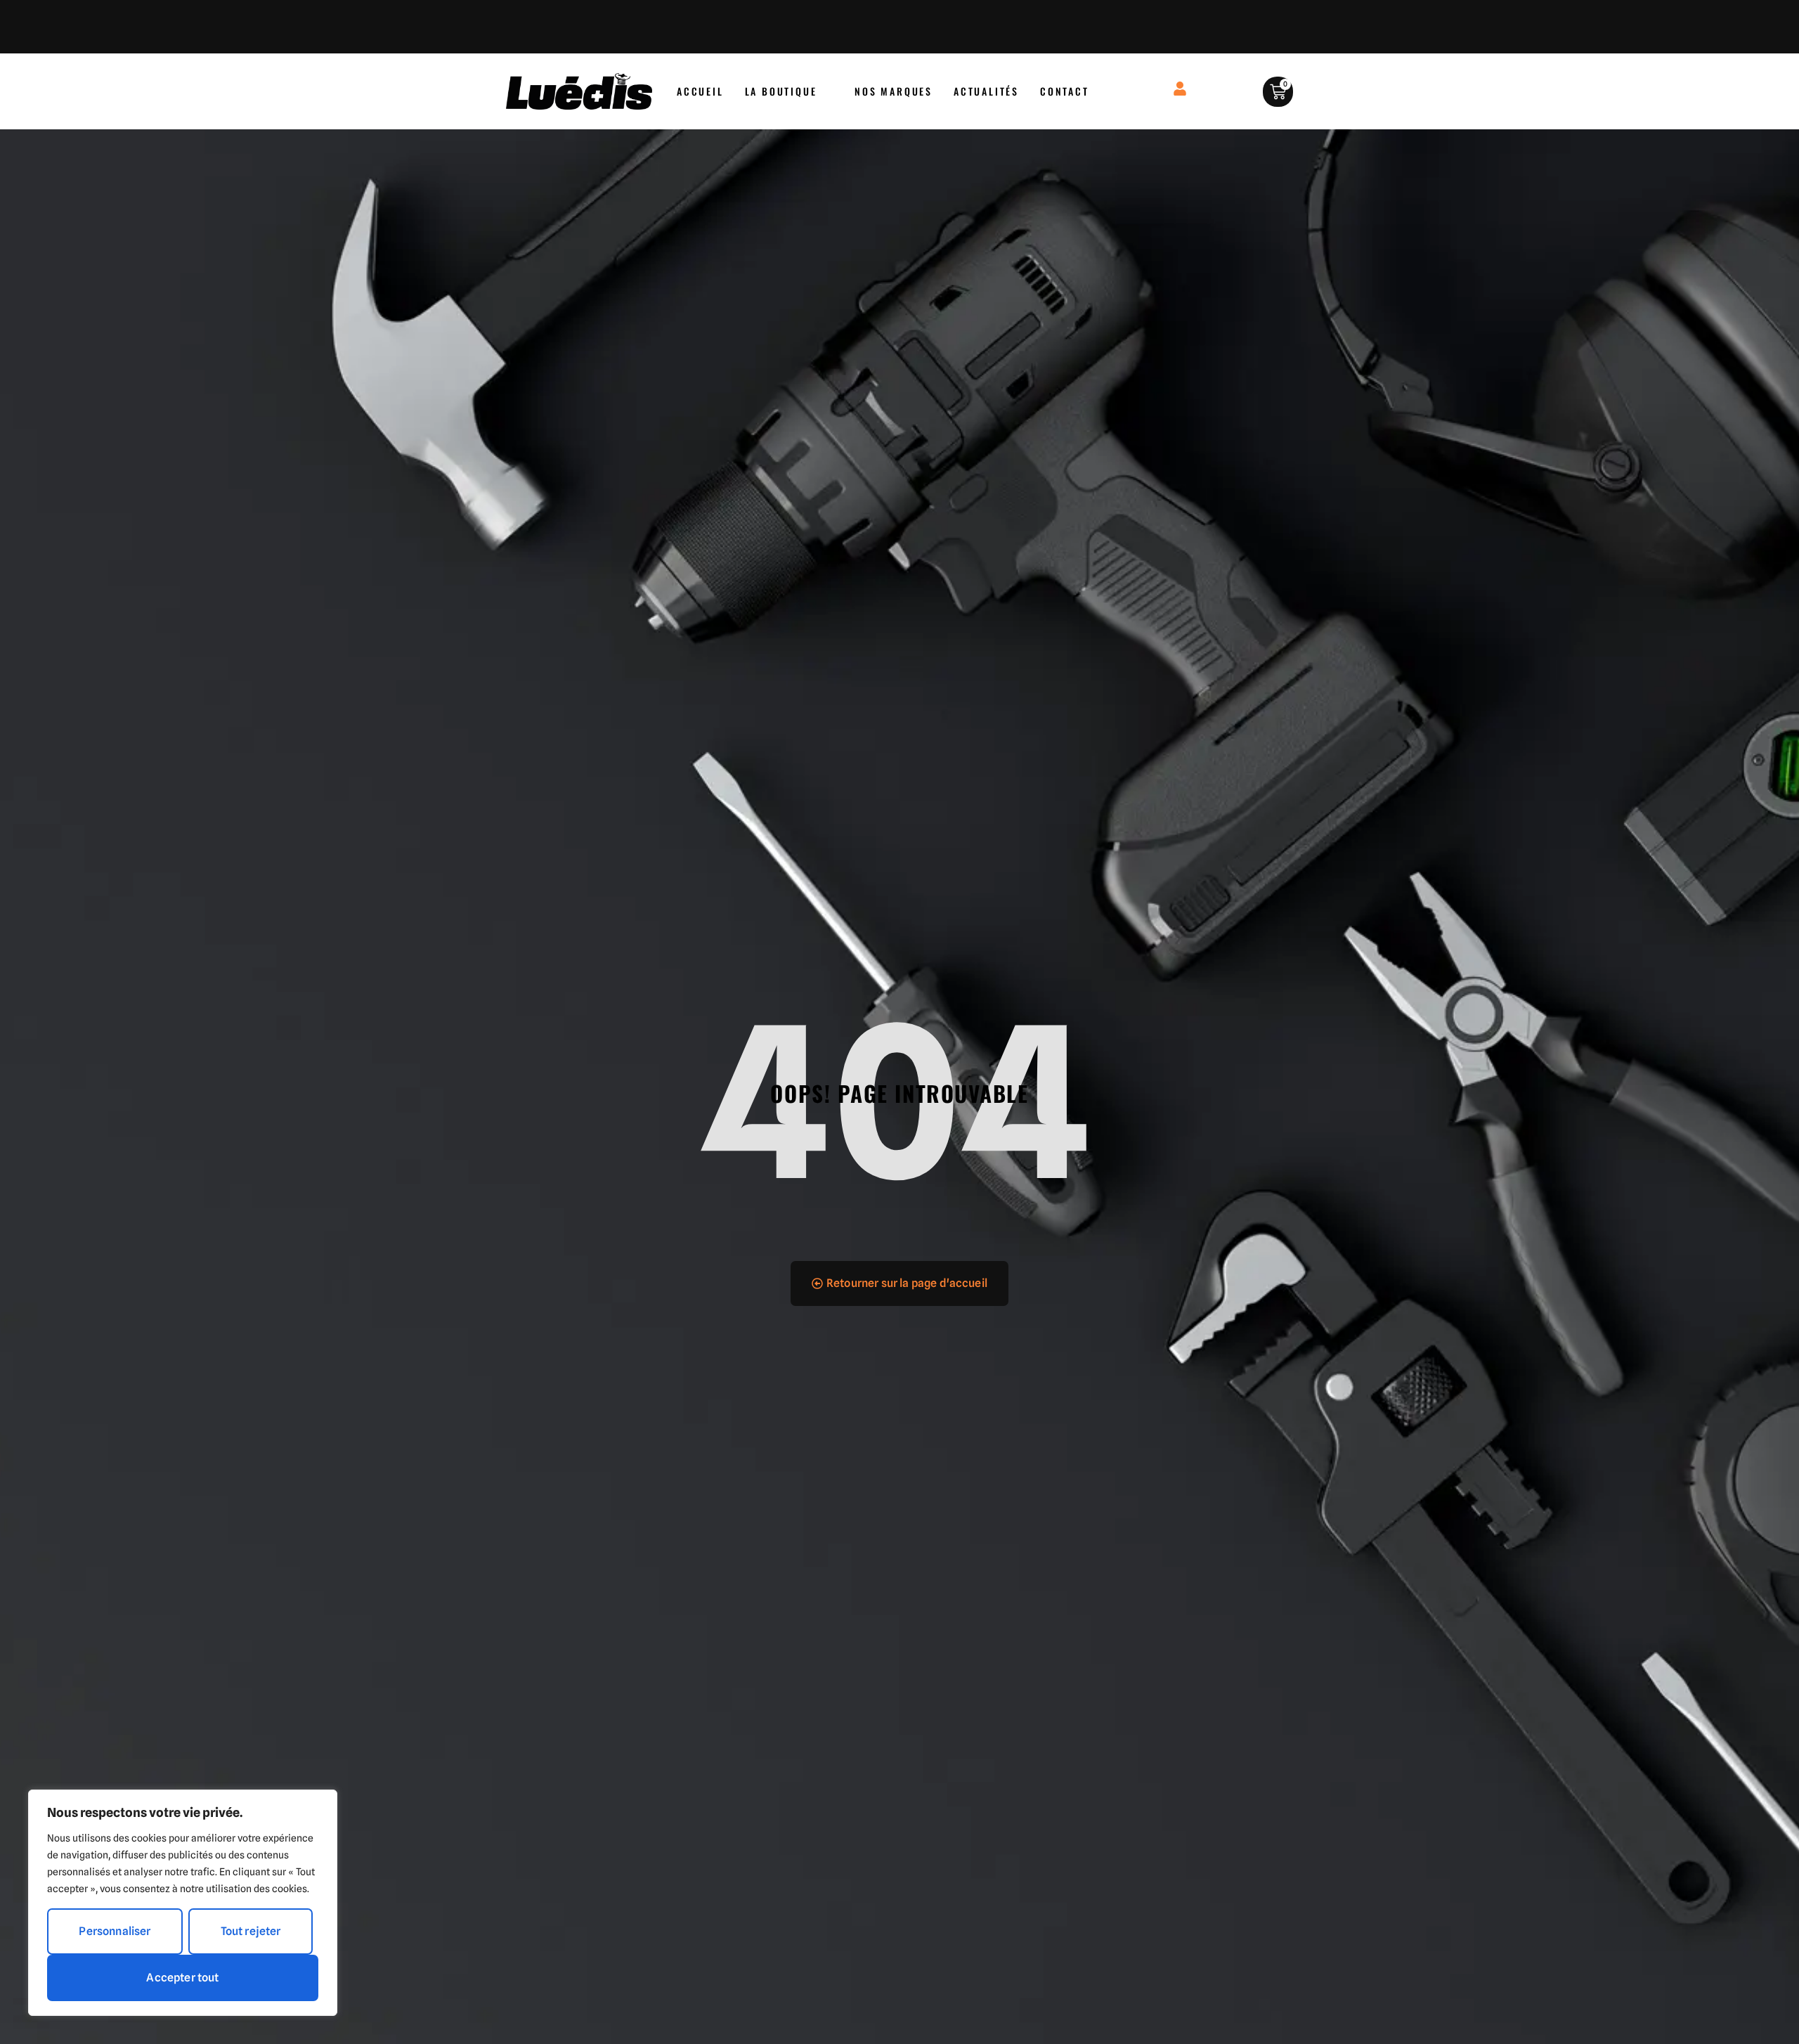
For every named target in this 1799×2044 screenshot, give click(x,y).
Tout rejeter (251, 1931)
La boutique (781, 91)
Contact (1065, 91)
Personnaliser (115, 1931)
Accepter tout (182, 1978)
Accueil (700, 91)
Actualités (986, 91)
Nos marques (894, 91)
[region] (183, 1903)
